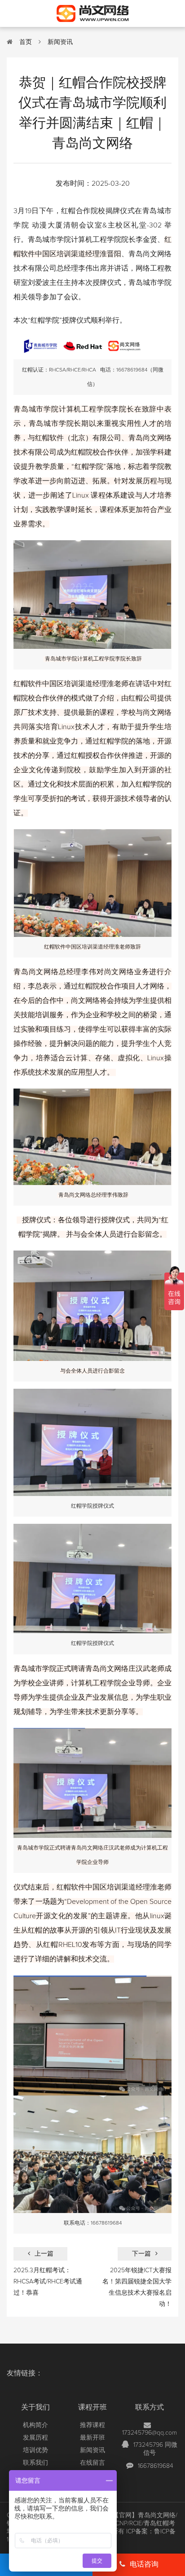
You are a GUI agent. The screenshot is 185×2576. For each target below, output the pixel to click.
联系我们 (35, 2463)
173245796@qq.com (150, 2433)
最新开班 (92, 2438)
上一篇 (44, 2254)
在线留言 (92, 2463)
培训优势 (35, 2450)
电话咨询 (144, 2564)
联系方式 (150, 2407)
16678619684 (156, 2466)
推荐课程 (92, 2425)
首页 (26, 42)
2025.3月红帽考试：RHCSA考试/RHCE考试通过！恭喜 (48, 2282)
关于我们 (35, 2407)
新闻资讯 (60, 42)
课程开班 (92, 2407)
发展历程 (35, 2438)
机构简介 (35, 2425)
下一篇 (141, 2254)
